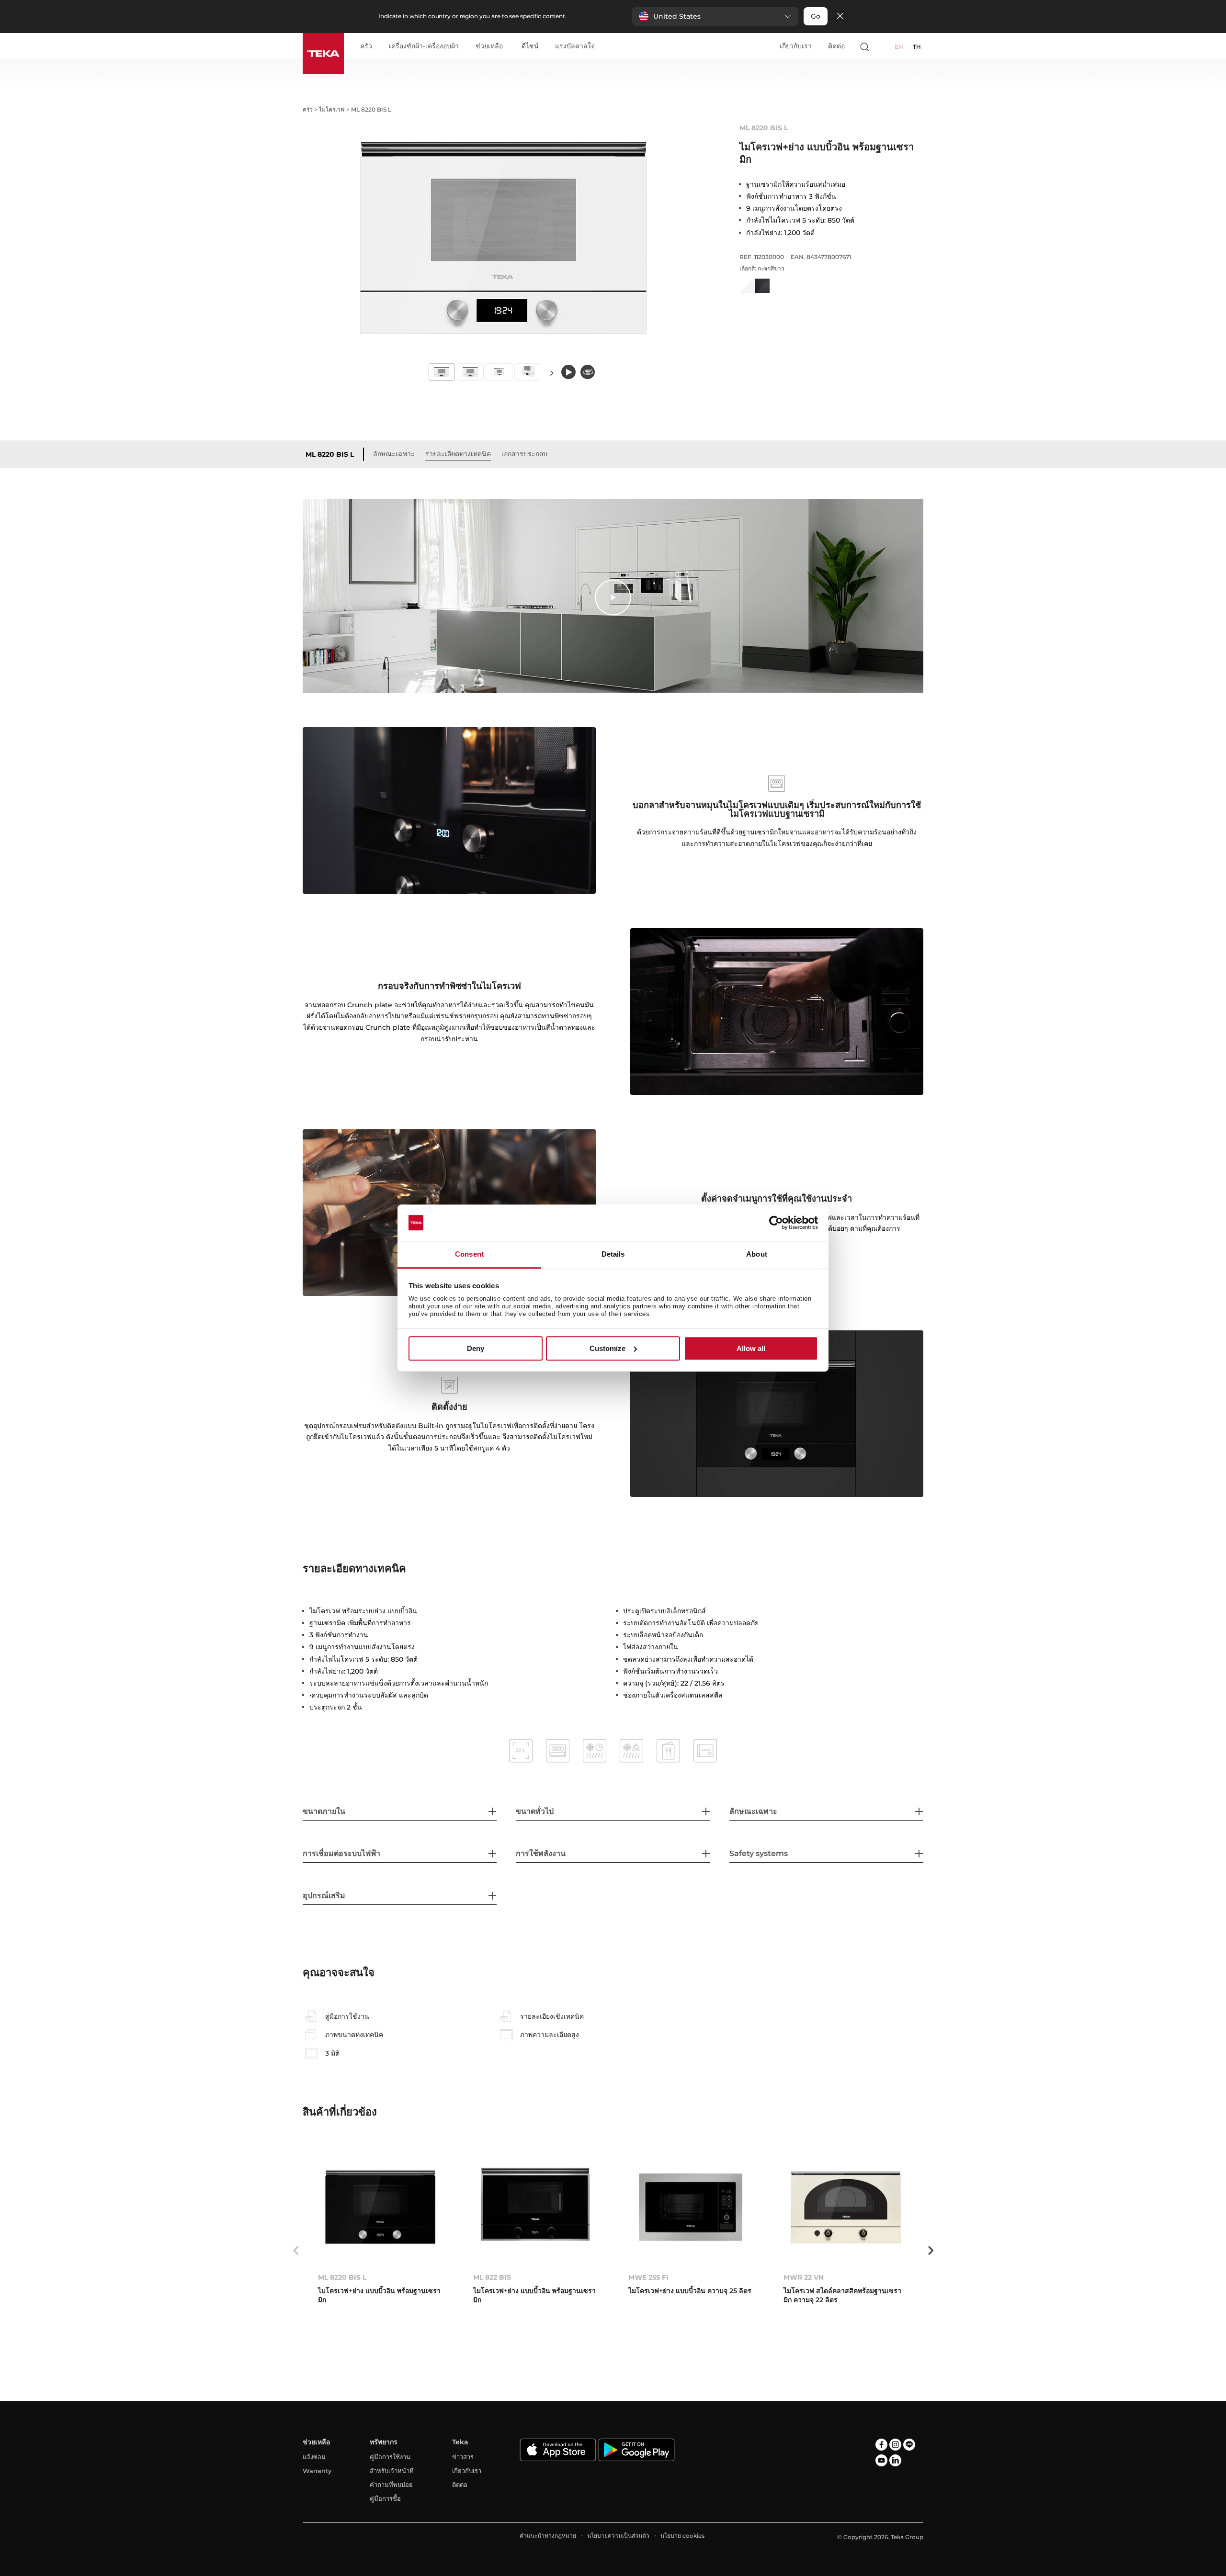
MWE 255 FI (648, 2277)
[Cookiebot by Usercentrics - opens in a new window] (776, 1223)
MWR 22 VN (804, 2277)
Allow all (751, 1348)
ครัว (366, 46)
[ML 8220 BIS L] (380, 2207)
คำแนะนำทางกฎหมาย (548, 2536)
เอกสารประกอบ (524, 454)
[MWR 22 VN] (846, 2207)
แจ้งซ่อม (314, 2457)
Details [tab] (613, 1254)
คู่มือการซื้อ (385, 2498)
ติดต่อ (836, 46)
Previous (295, 2250)
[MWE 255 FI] (691, 2207)
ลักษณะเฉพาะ (394, 454)
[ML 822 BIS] (535, 2207)
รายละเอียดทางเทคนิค (458, 454)
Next (552, 373)
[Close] (840, 17)
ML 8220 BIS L (330, 454)
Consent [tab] (469, 1254)
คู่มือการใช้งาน (390, 2457)
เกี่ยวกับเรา (796, 46)
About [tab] (757, 1254)
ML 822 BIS (492, 2277)
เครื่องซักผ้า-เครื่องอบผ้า (424, 46)
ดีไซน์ (530, 46)
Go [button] (816, 16)
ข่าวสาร (463, 2457)
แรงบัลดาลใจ (575, 46)
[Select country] (883, 46)
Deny (476, 1348)
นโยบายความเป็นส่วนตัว (618, 2536)
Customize (607, 1348)
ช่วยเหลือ (489, 46)
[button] (715, 16)
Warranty (317, 2471)
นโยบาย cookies (682, 2536)
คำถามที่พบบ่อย (391, 2485)
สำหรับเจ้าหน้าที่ (392, 2471)
